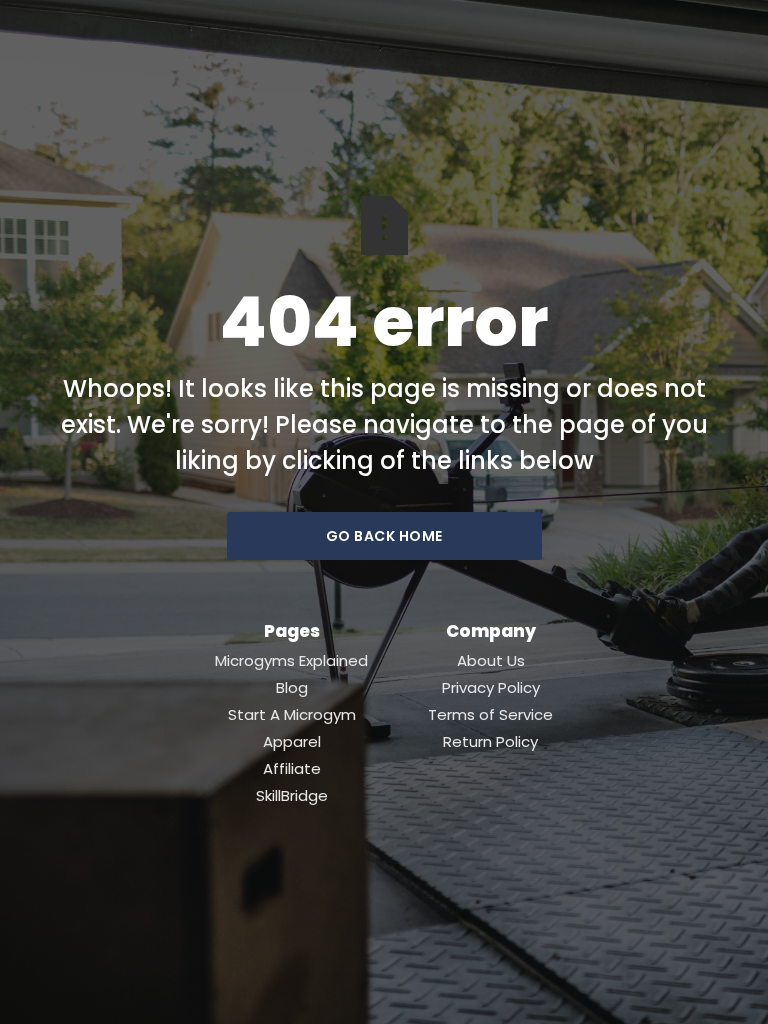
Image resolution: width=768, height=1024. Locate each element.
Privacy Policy (491, 688)
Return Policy (490, 742)
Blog (292, 688)
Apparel (292, 742)
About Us (491, 661)
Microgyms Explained (291, 661)
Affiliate (292, 769)
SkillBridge (292, 796)
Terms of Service (490, 715)
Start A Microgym (292, 715)
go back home (384, 536)
